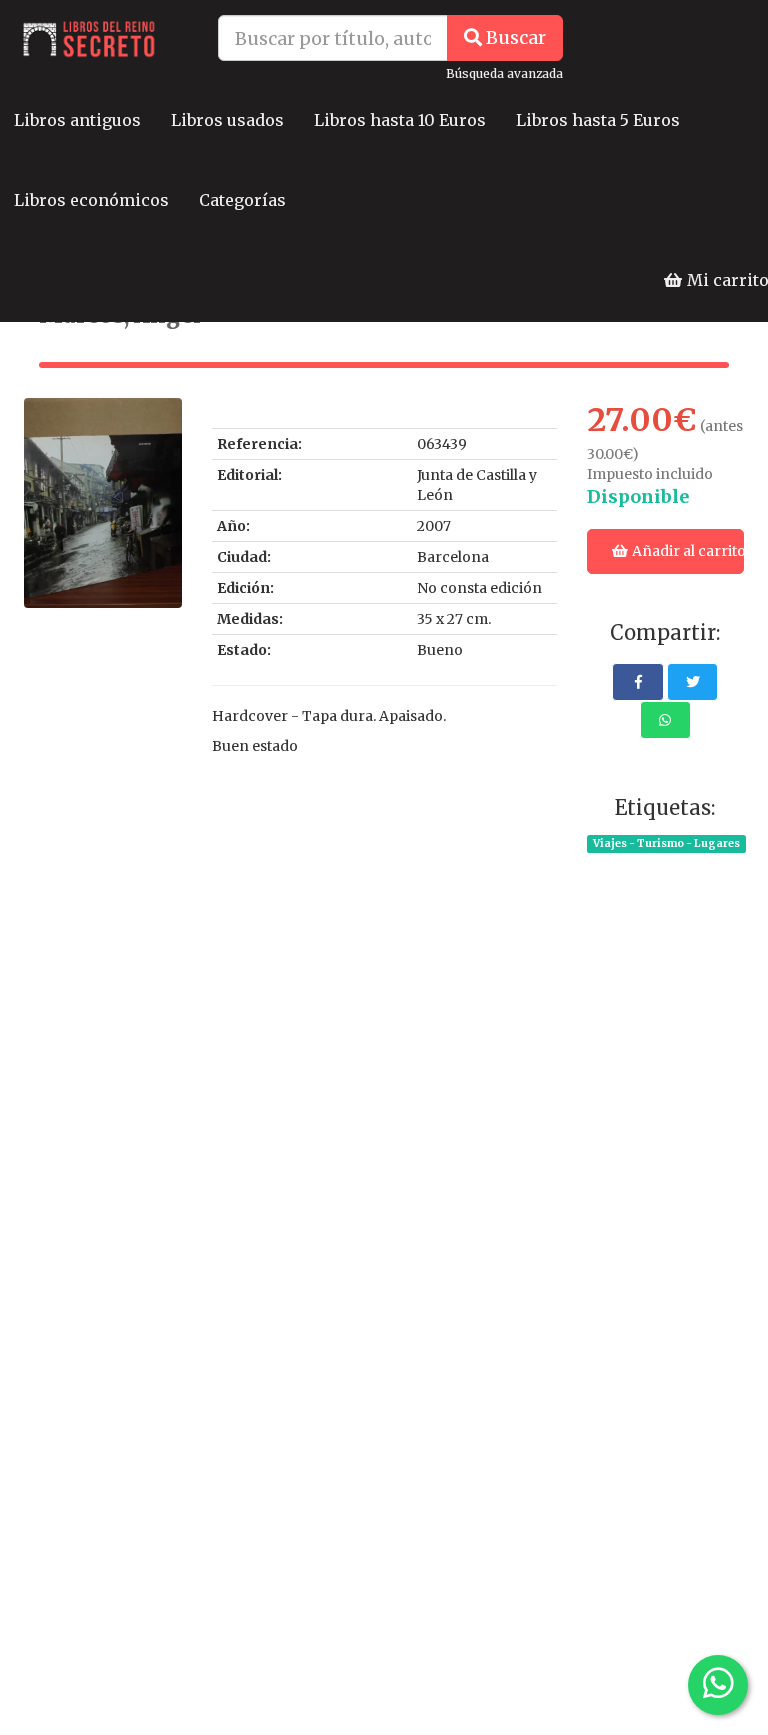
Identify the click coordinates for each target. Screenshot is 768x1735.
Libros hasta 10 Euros (400, 120)
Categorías (242, 200)
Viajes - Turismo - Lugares (666, 843)
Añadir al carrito (686, 551)
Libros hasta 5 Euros (598, 120)
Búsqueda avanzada (504, 73)
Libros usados (227, 120)
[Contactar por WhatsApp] (718, 1685)
